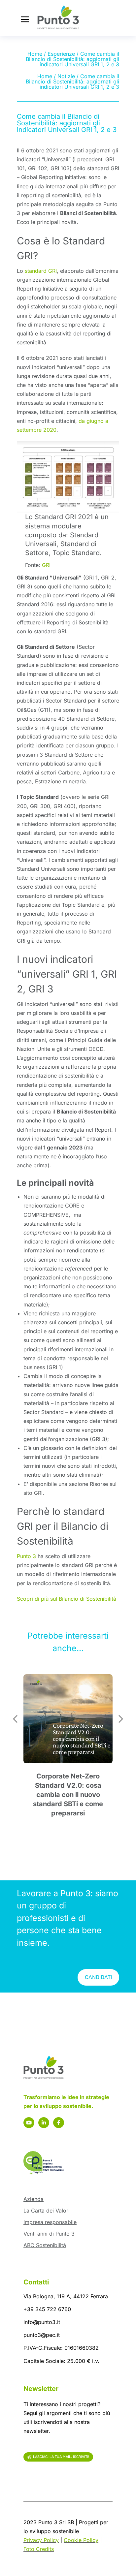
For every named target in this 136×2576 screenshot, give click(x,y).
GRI (46, 565)
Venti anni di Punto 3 (49, 2234)
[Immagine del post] (68, 1719)
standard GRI (41, 271)
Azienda (34, 2199)
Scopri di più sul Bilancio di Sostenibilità (67, 1599)
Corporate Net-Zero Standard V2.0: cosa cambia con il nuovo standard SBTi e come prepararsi (68, 1795)
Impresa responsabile (50, 2222)
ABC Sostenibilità (45, 2245)
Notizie (66, 76)
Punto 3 (26, 1556)
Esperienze (61, 54)
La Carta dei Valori (47, 2211)
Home (35, 54)
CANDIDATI (98, 1977)
